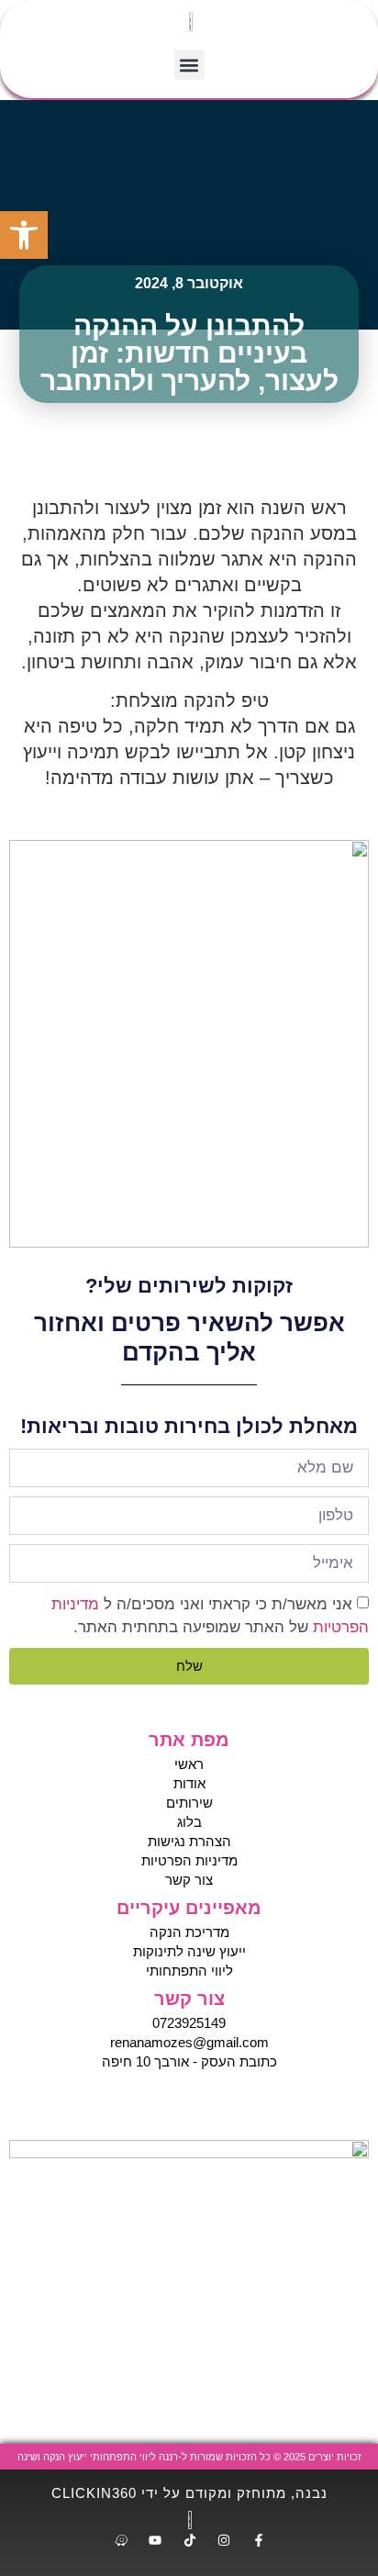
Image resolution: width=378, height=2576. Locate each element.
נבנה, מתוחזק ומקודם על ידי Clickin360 (189, 2493)
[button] (189, 65)
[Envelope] (171, 2103)
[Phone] (207, 2103)
